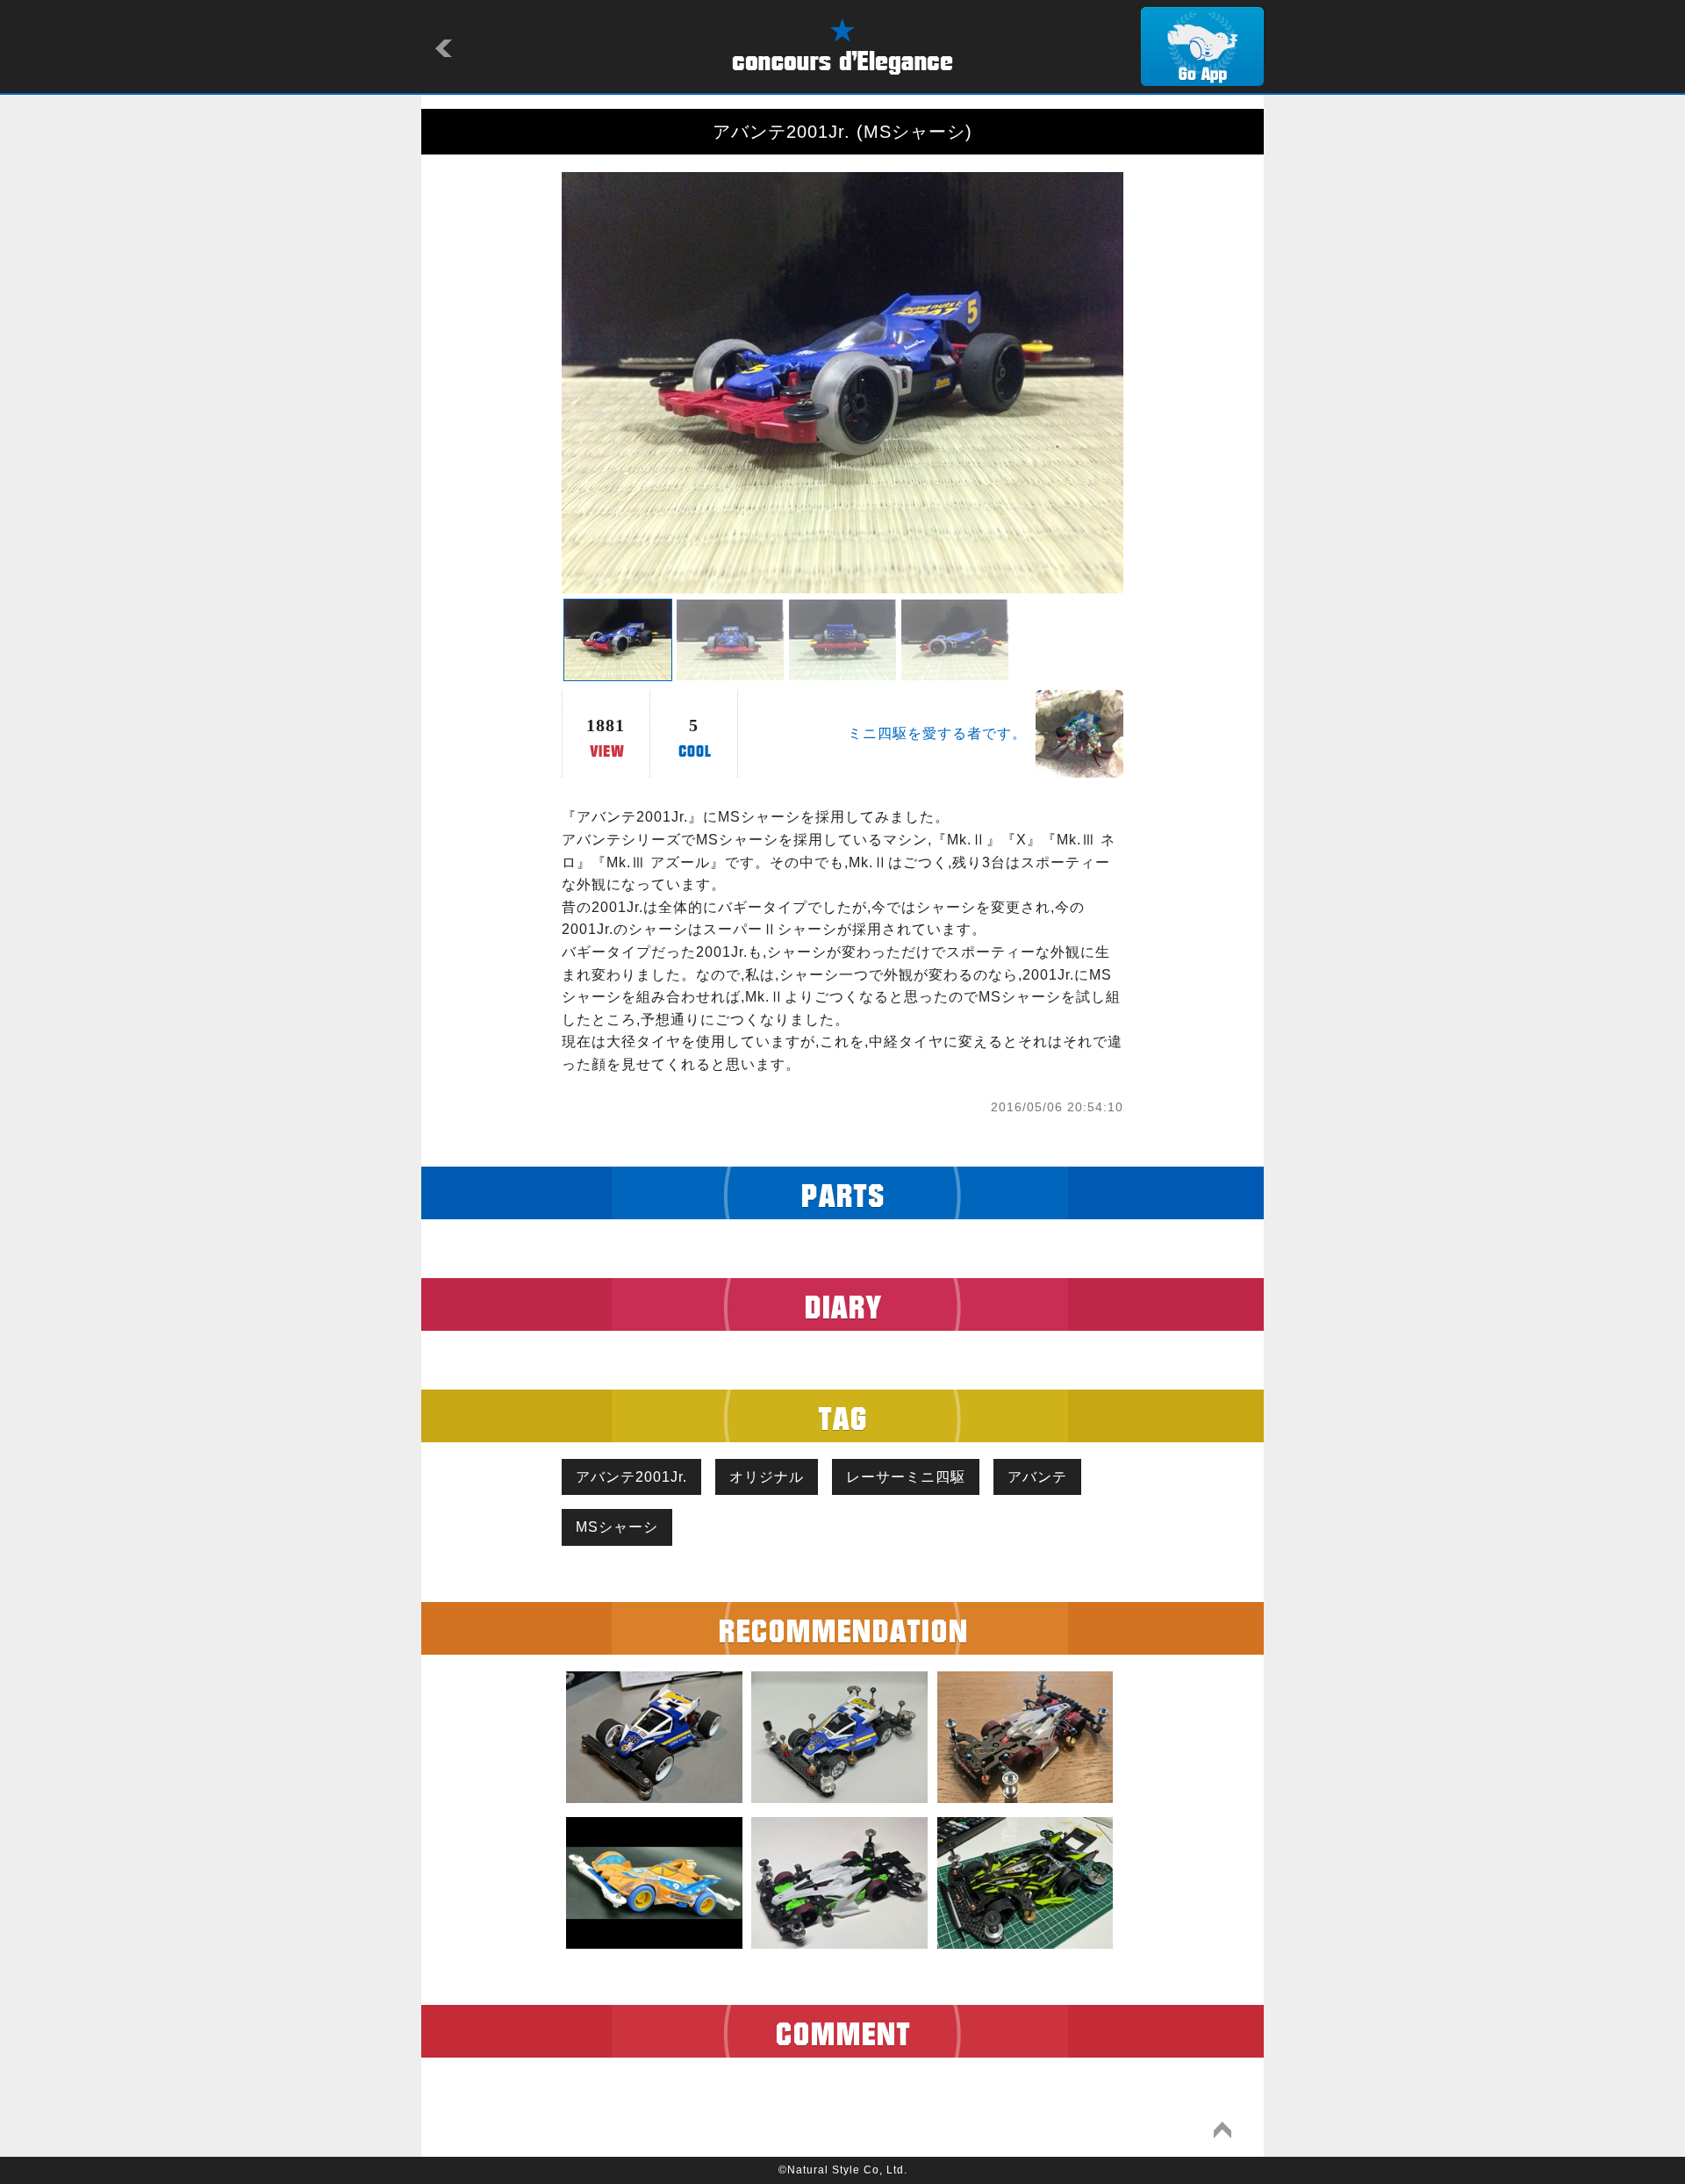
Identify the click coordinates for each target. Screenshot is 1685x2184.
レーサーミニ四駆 (906, 1477)
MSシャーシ (617, 1527)
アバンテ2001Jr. (631, 1477)
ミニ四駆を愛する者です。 (937, 733)
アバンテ (1037, 1477)
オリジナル (767, 1477)
